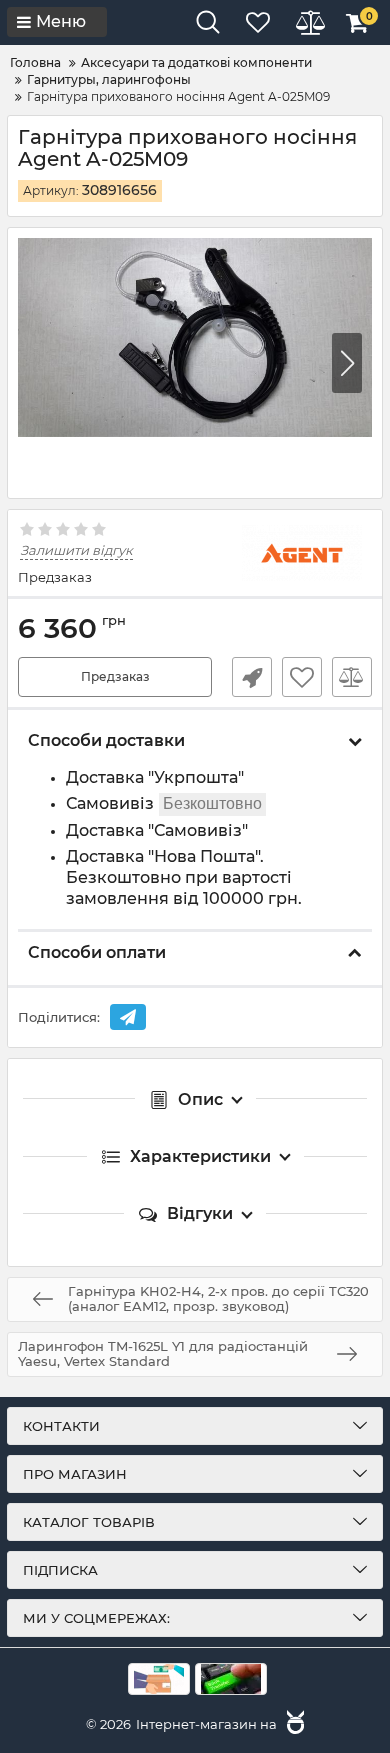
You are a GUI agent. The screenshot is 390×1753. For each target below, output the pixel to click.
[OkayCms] (293, 1724)
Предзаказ (115, 676)
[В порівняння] (352, 677)
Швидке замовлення (252, 677)
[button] (347, 363)
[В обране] (302, 677)
